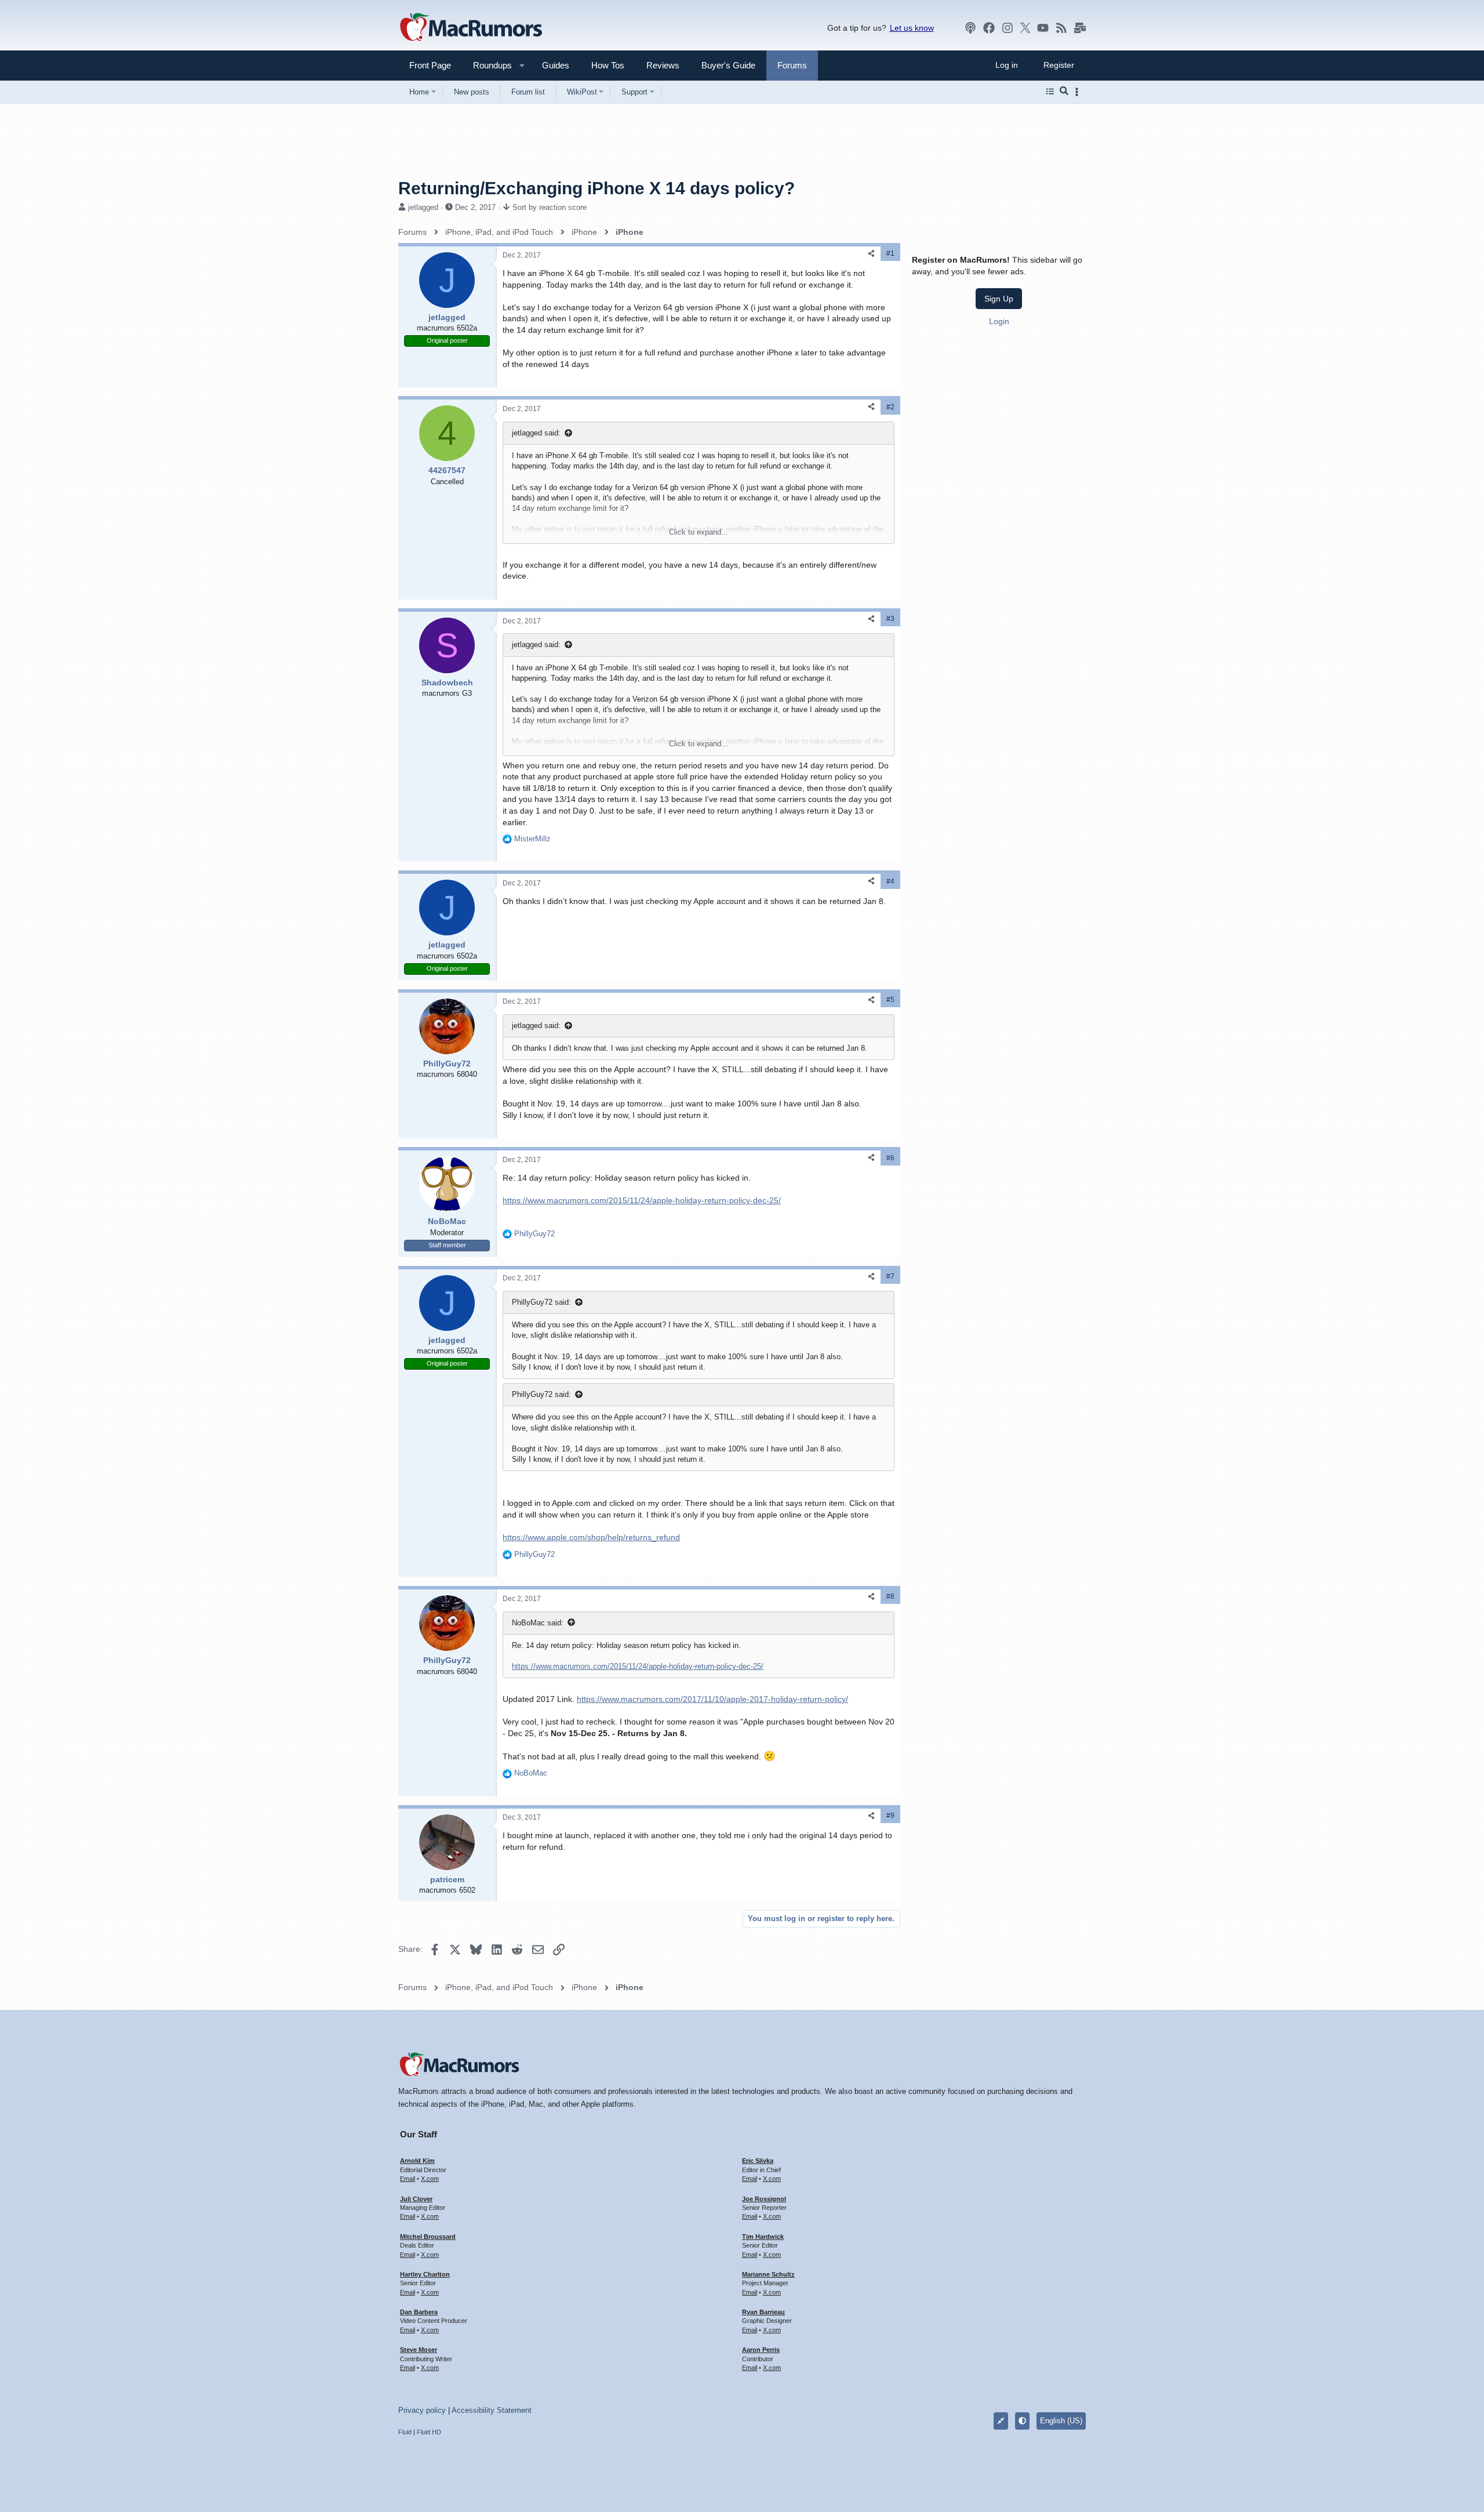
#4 (890, 881)
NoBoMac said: (538, 1623)
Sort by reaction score (550, 207)
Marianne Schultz (768, 2274)
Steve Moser (419, 2350)
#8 (890, 1596)
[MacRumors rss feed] (1061, 28)
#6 (890, 1158)
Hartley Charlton (425, 2274)
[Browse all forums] (1050, 92)
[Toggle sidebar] (1079, 92)
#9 (890, 1816)
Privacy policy (422, 2410)
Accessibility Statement (492, 2410)
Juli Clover (416, 2199)
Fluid (405, 2432)
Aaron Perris (761, 2350)
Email (408, 2179)
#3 (890, 619)
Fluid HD (429, 2432)
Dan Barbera (419, 2312)
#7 (890, 1276)
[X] (1025, 28)
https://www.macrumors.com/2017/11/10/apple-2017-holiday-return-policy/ (712, 1699)
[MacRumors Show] (970, 28)
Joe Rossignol (764, 2199)
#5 (890, 1000)
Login (999, 321)
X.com (430, 2179)
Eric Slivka (758, 2161)
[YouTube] (1043, 28)
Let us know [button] (912, 28)
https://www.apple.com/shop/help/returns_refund (591, 1537)
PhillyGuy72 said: (541, 1302)
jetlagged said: (536, 433)
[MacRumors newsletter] (1080, 28)
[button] (488, 65)
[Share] (871, 254)
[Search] (1064, 92)
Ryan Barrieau (763, 2312)
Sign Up (999, 299)
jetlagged (423, 207)
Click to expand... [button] (699, 532)
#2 (890, 407)
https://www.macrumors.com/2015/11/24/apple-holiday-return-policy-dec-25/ (642, 1200)
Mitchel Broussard (428, 2237)
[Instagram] (1007, 28)
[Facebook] (989, 28)
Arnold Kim (417, 2161)
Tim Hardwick (763, 2237)
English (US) (1061, 2421)
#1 (890, 253)
